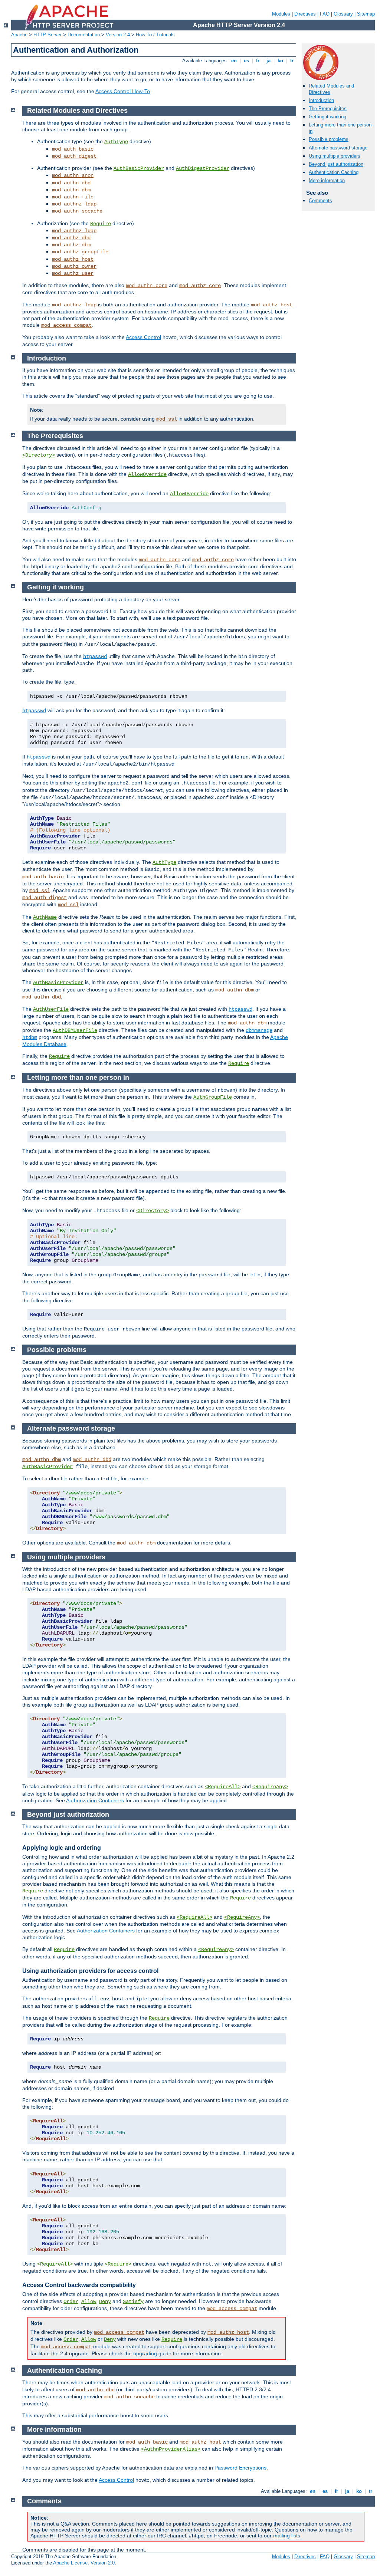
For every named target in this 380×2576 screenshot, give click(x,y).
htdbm (30, 1037)
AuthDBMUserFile (75, 1030)
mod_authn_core (147, 286)
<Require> (118, 2264)
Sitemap (366, 14)
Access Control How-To (123, 91)
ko (280, 61)
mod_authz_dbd (71, 238)
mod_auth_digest (74, 156)
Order (71, 2302)
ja (268, 61)
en (234, 61)
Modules (281, 14)
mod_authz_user (73, 273)
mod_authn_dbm (71, 190)
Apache (19, 35)
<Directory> (39, 455)
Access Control (143, 337)
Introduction (321, 100)
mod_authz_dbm (71, 245)
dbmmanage (259, 1030)
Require (101, 224)
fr (258, 61)
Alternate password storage (338, 148)
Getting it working (327, 117)
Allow (89, 2302)
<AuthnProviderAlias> (171, 2449)
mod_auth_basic (73, 149)
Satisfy (133, 2302)
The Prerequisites (328, 108)
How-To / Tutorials (155, 35)
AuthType (116, 142)
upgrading (145, 2353)
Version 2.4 (118, 35)
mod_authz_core (200, 286)
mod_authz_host (73, 259)
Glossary (343, 14)
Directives (305, 14)
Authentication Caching (334, 172)
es (246, 61)
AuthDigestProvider (203, 168)
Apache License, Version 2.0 (84, 2563)
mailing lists (287, 2536)
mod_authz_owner (74, 266)
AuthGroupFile (213, 1097)
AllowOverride (147, 474)
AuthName (45, 917)
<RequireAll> (223, 1787)
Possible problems (329, 139)
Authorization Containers (95, 1800)
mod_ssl (167, 419)
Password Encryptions (240, 2468)
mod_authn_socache (77, 211)
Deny (105, 2302)
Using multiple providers (335, 156)
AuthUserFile (51, 1009)
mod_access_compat (66, 325)
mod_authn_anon (73, 175)
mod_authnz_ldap (74, 204)
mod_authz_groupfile (80, 252)
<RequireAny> (270, 1787)
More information (327, 180)
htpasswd (95, 657)
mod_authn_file (73, 197)
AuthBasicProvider (139, 168)
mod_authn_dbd (71, 183)
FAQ (325, 14)
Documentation (84, 35)
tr (292, 61)
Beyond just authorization (336, 164)
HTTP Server (47, 35)
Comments (320, 200)
